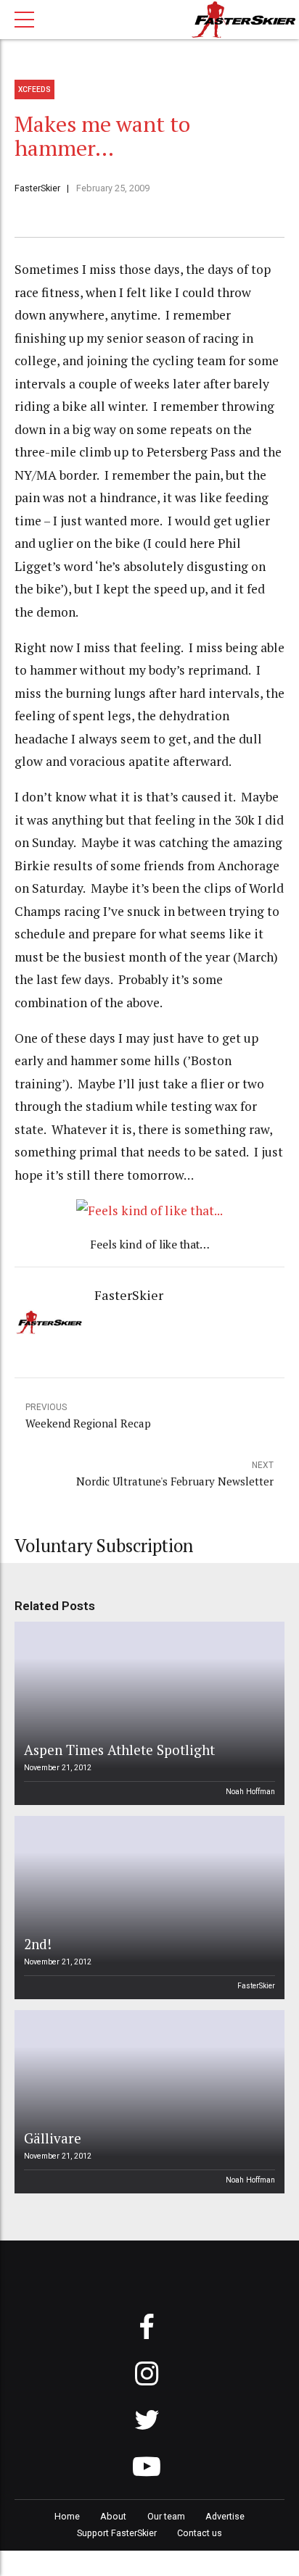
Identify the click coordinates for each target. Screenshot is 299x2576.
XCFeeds (34, 89)
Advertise (225, 2516)
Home (67, 2516)
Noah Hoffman (250, 1792)
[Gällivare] (147, 2102)
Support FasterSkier (117, 2533)
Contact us (200, 2533)
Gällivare (53, 2138)
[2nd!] (147, 1908)
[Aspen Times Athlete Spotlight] (147, 1713)
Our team (166, 2516)
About (113, 2516)
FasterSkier (37, 188)
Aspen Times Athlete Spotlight (119, 1750)
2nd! (38, 1944)
